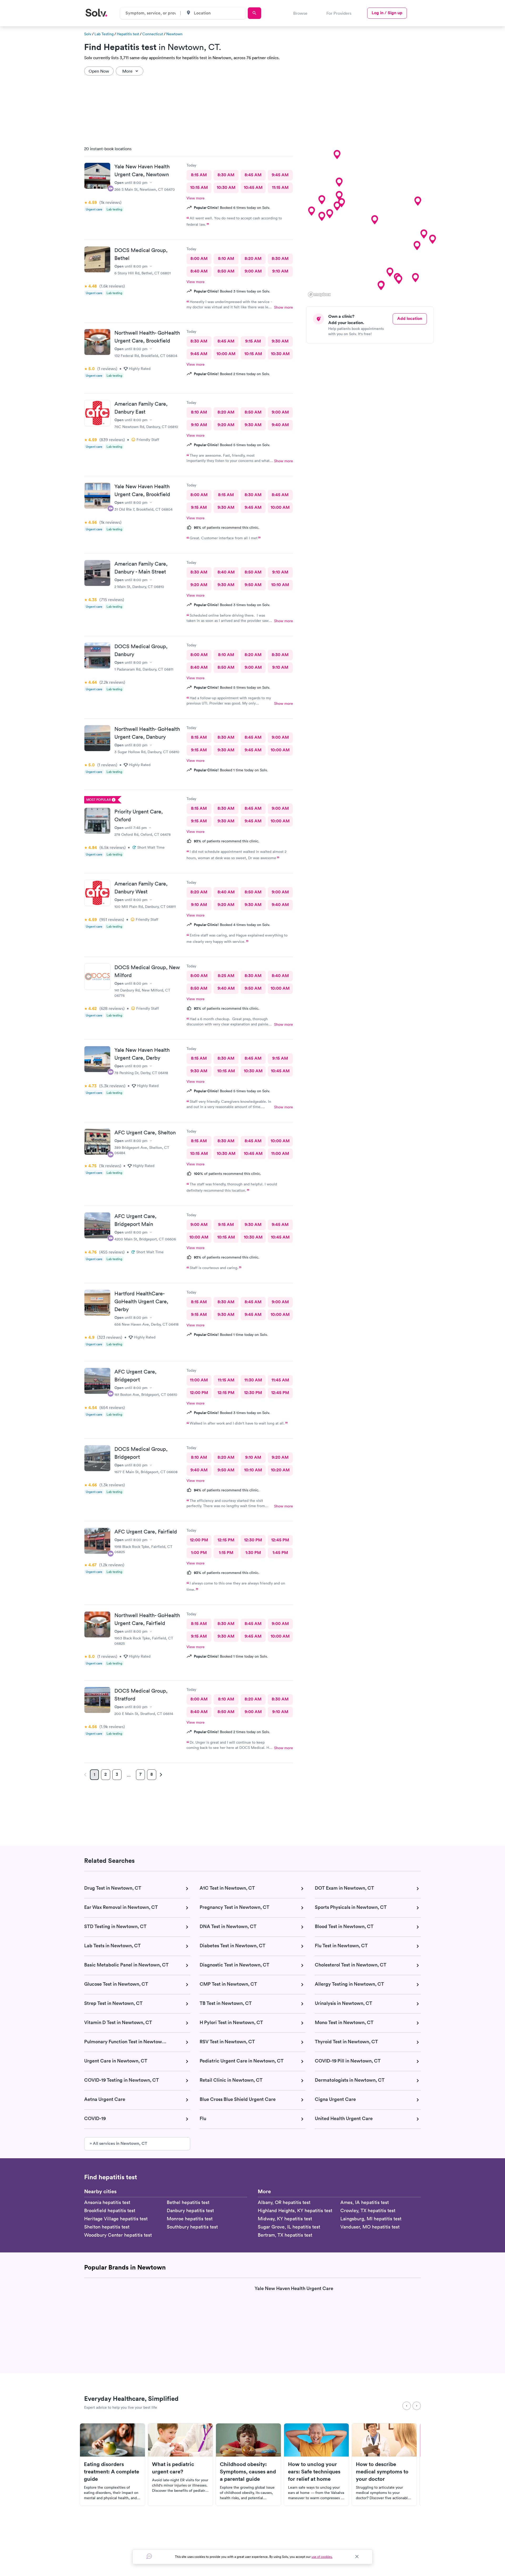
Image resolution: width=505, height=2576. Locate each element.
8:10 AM (226, 258)
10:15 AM (199, 187)
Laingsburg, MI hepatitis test (371, 2219)
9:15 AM (253, 341)
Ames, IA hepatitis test (365, 2202)
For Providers (339, 13)
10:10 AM (280, 585)
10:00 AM (226, 354)
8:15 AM (199, 175)
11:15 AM (280, 187)
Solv (88, 34)
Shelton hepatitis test (107, 2227)
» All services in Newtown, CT (118, 2143)
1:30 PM (253, 1553)
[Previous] (407, 2406)
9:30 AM (280, 341)
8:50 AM (226, 271)
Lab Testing (104, 34)
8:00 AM (199, 258)
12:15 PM (226, 1393)
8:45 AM (253, 175)
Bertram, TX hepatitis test (285, 2235)
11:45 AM (280, 1380)
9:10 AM (280, 271)
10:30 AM (226, 187)
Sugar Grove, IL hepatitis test (289, 2227)
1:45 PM (280, 1553)
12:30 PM (253, 1393)
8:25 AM (226, 976)
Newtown (174, 34)
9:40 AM (280, 425)
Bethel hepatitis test (188, 2202)
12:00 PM (199, 1393)
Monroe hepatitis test (190, 2219)
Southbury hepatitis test (192, 2227)
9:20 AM (226, 425)
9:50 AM (253, 585)
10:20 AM (280, 1470)
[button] (375, 220)
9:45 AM (280, 175)
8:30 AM (226, 175)
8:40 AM (199, 271)
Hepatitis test (128, 34)
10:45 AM (253, 187)
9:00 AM (253, 271)
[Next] (417, 2406)
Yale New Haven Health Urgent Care (294, 2289)
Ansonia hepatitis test (107, 2202)
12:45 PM (280, 1393)
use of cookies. (322, 2557)
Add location (410, 318)
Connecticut (153, 34)
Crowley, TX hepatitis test (368, 2210)
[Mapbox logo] (319, 295)
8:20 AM (253, 258)
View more (196, 198)
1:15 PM (226, 1553)
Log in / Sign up (387, 13)
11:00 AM (280, 1153)
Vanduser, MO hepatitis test (370, 2227)
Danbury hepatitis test (190, 2210)
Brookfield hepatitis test (110, 2210)
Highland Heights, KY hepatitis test (295, 2210)
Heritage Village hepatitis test (116, 2219)
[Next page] (160, 1775)
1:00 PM (199, 1553)
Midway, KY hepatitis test (285, 2219)
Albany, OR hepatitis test (284, 2202)
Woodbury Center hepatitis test (118, 2235)
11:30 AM (253, 1380)
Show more (284, 307)
